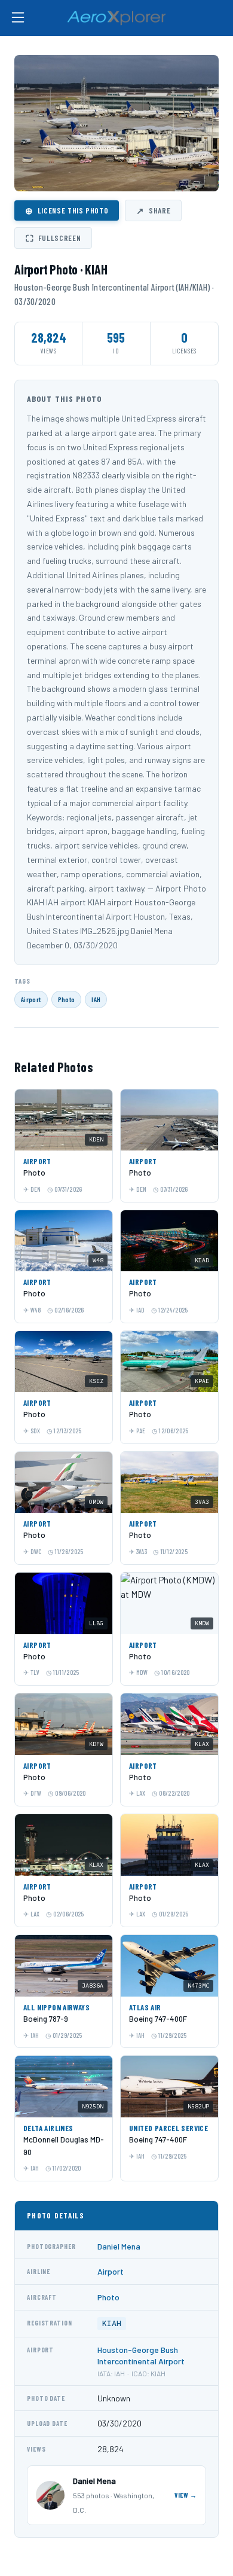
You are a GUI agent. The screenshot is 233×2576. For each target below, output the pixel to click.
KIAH (112, 2323)
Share (153, 210)
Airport (31, 999)
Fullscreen (53, 238)
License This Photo (67, 210)
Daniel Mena (119, 2246)
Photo (67, 999)
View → (186, 2495)
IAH (96, 999)
